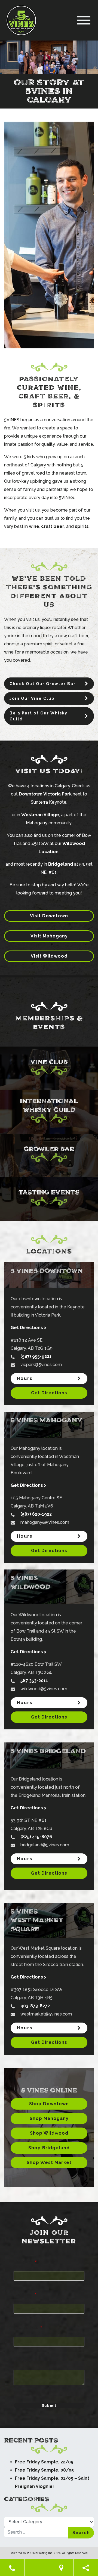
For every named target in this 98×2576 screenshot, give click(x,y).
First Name (25, 2262)
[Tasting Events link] (49, 1199)
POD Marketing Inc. (40, 2553)
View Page (16, 997)
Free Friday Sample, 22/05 (44, 2462)
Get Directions (49, 1393)
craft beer (53, 526)
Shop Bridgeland (49, 2148)
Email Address (28, 2327)
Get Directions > (29, 1328)
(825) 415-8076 (36, 1837)
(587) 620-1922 (36, 1514)
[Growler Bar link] (49, 1156)
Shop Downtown (49, 2104)
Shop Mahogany (49, 2118)
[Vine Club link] (49, 1069)
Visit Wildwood (49, 956)
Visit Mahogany (49, 936)
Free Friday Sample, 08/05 (44, 2470)
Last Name (25, 2295)
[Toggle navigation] (84, 20)
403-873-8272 (35, 2006)
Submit (49, 2405)
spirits (82, 526)
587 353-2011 (34, 1681)
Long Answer (25, 2360)
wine (34, 526)
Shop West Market (49, 2162)
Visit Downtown (49, 916)
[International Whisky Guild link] (49, 1112)
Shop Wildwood (49, 2133)
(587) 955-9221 (36, 1356)
